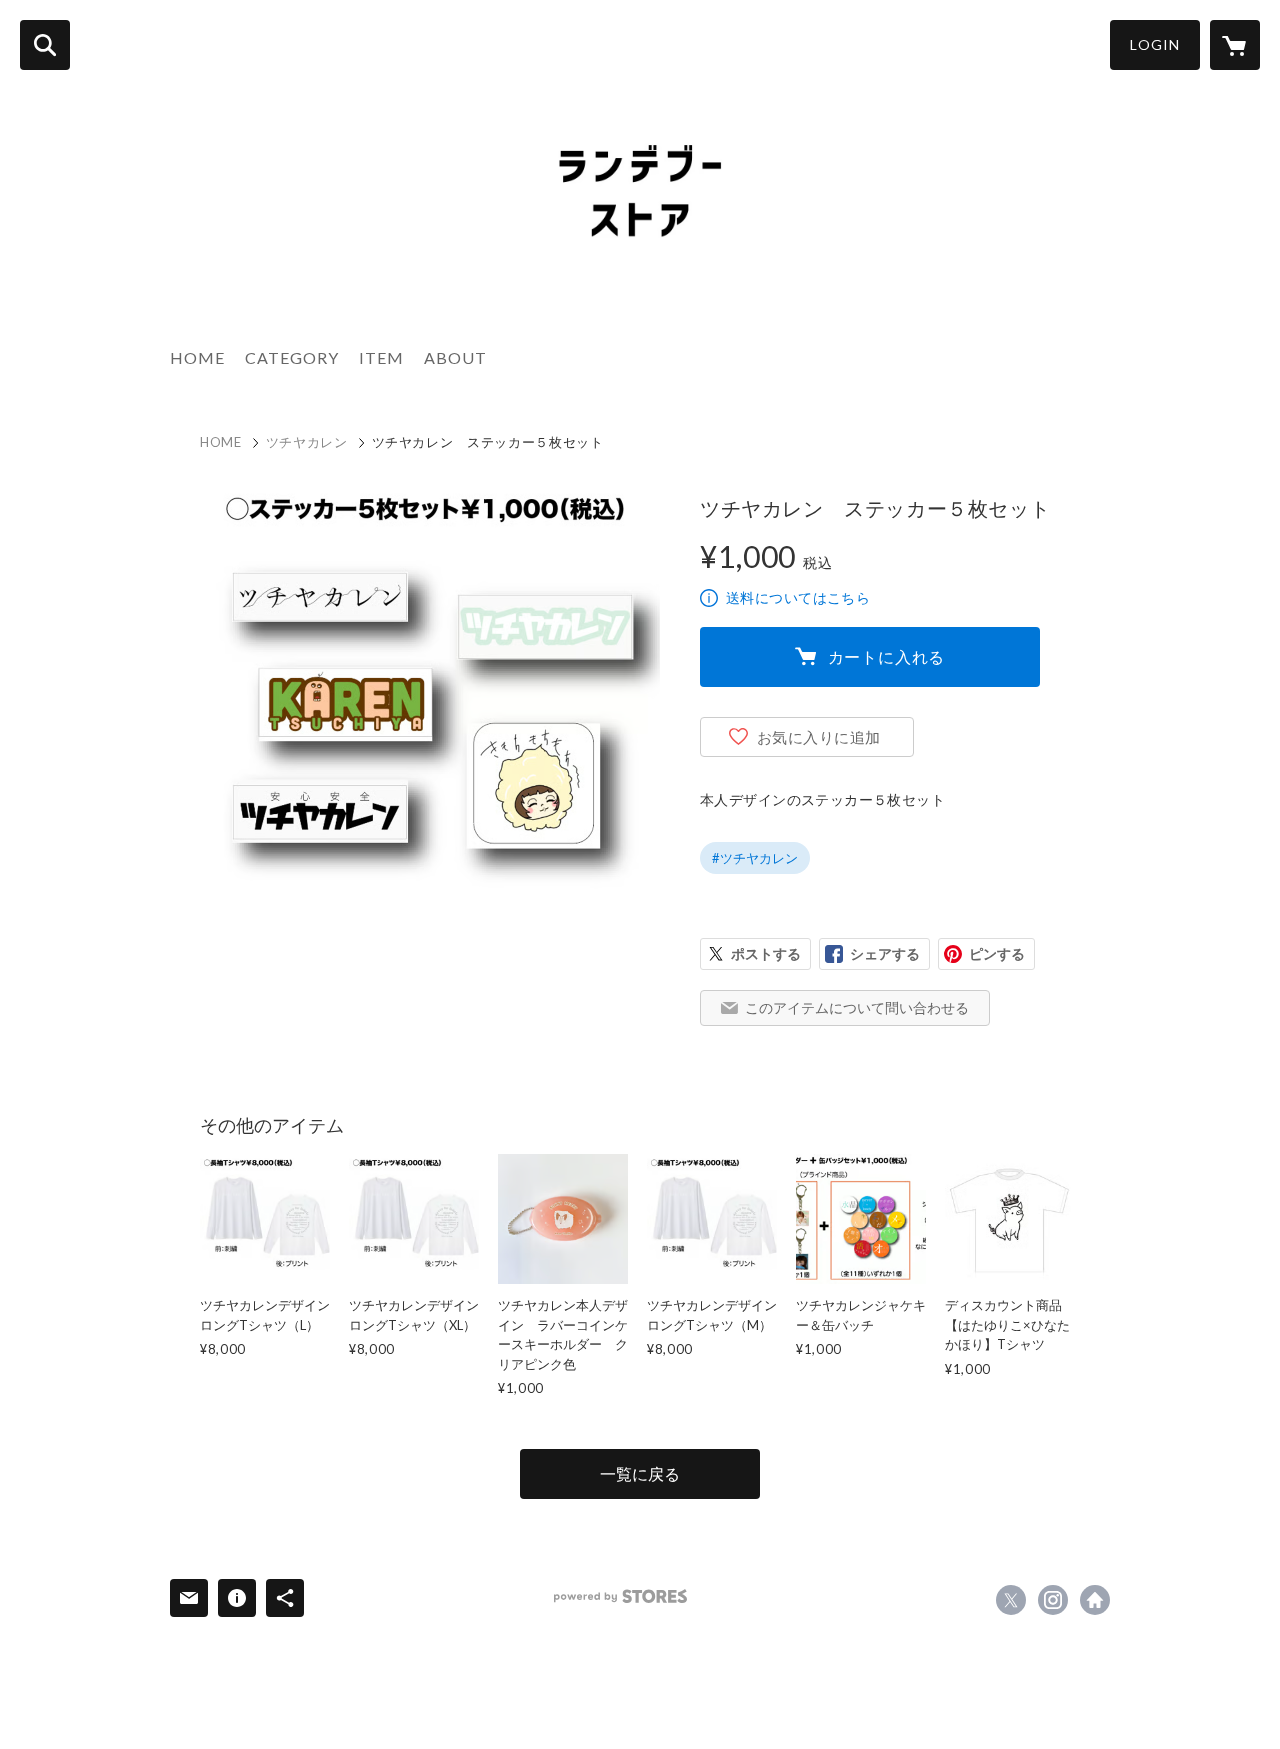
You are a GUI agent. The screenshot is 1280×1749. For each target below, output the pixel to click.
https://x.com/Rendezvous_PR (1011, 1600)
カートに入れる (887, 656)
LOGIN (1155, 44)
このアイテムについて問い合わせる (857, 1007)
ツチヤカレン (307, 442)
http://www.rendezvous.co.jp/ (1095, 1600)
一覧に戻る (640, 1473)
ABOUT (455, 357)
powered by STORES (620, 1596)
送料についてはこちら (798, 597)
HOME (197, 357)
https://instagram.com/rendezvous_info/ (1053, 1600)
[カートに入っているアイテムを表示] (1235, 45)
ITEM (381, 357)
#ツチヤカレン (755, 858)
